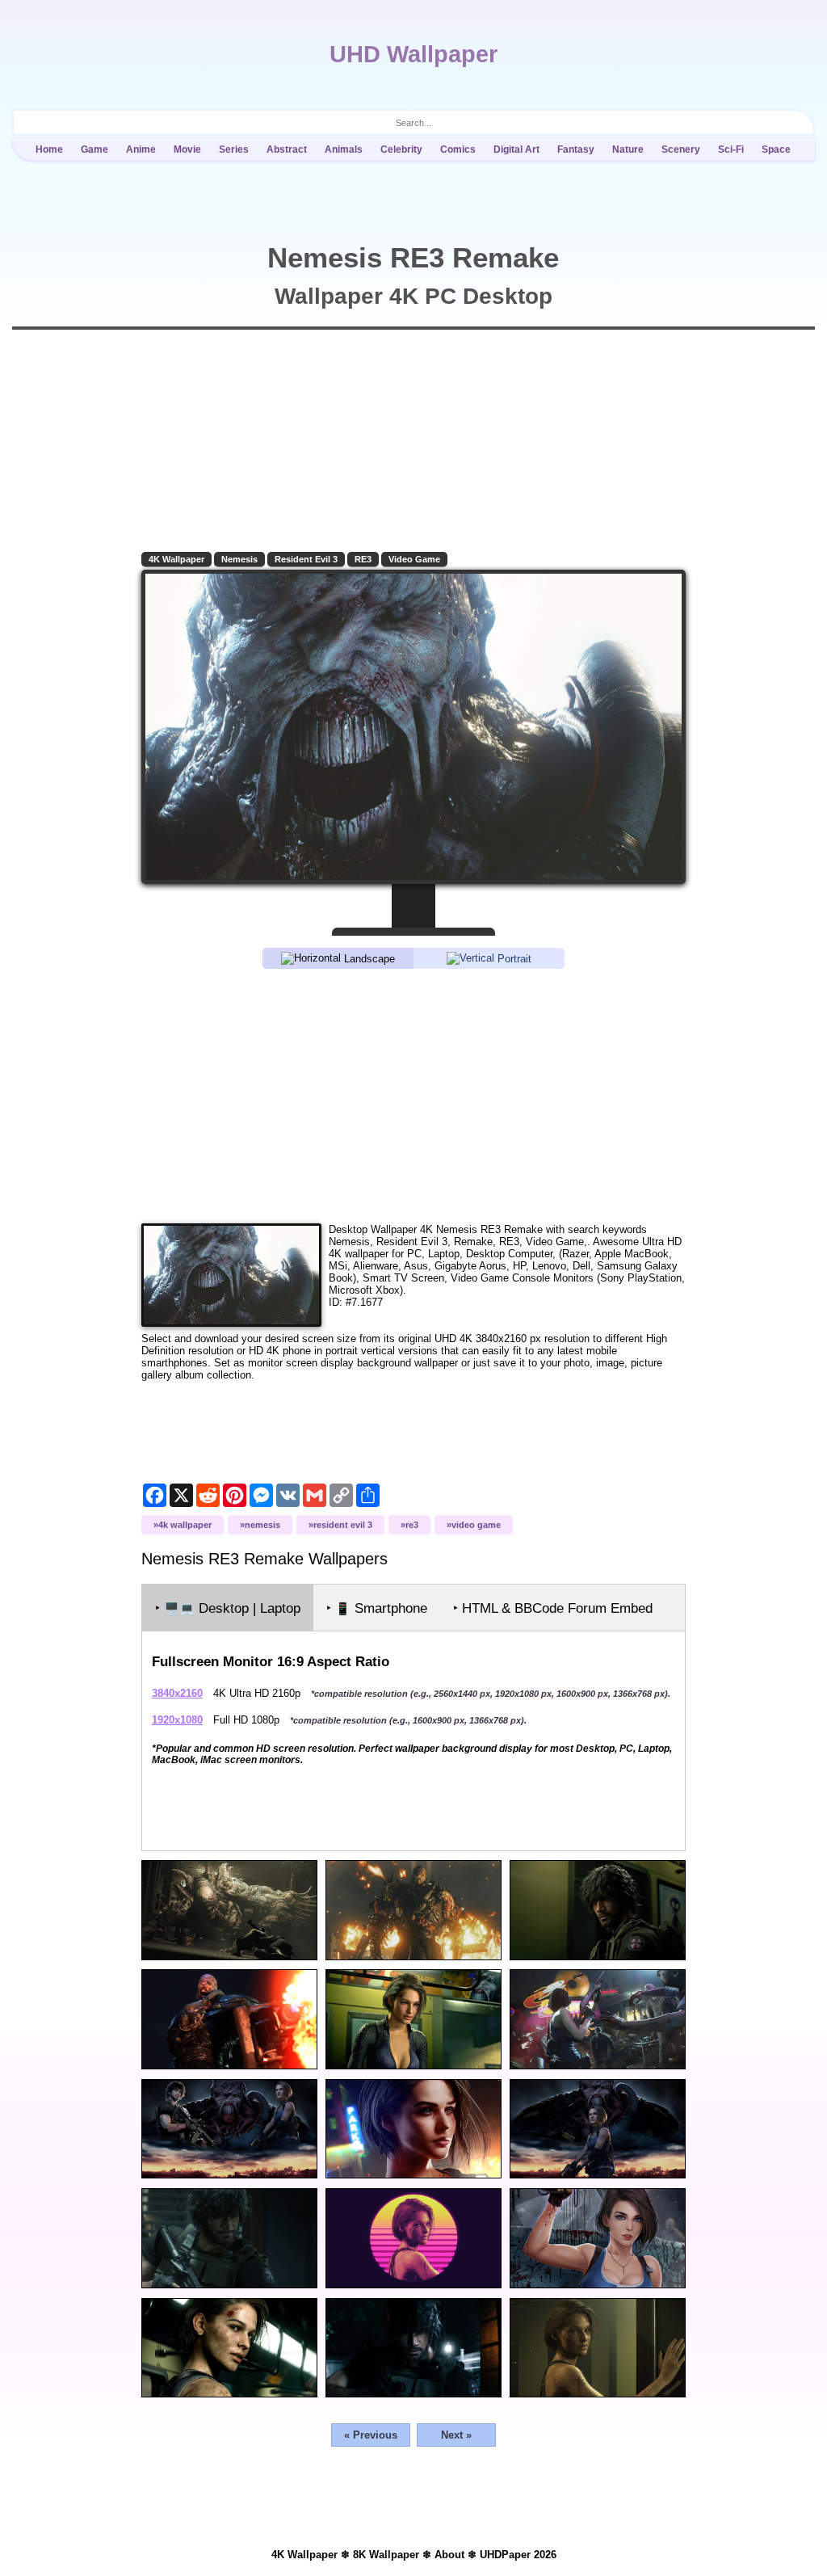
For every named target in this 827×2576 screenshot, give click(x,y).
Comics (458, 149)
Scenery (681, 149)
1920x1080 (177, 1720)
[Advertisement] (413, 1095)
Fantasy (576, 149)
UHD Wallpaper (413, 54)
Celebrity (401, 149)
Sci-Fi (731, 149)
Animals (344, 149)
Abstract (287, 149)
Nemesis (239, 559)
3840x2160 (177, 1693)
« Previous (371, 2435)
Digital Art (516, 149)
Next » (456, 2435)
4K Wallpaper (176, 559)
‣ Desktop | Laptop (228, 1608)
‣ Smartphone (377, 1608)
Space (776, 149)
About (449, 2555)
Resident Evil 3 (306, 559)
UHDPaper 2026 (518, 2555)
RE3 (363, 559)
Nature (628, 149)
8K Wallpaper (386, 2555)
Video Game (414, 559)
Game (94, 149)
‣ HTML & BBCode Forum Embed (553, 1608)
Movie (187, 149)
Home (49, 149)
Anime (141, 149)
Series (234, 149)
